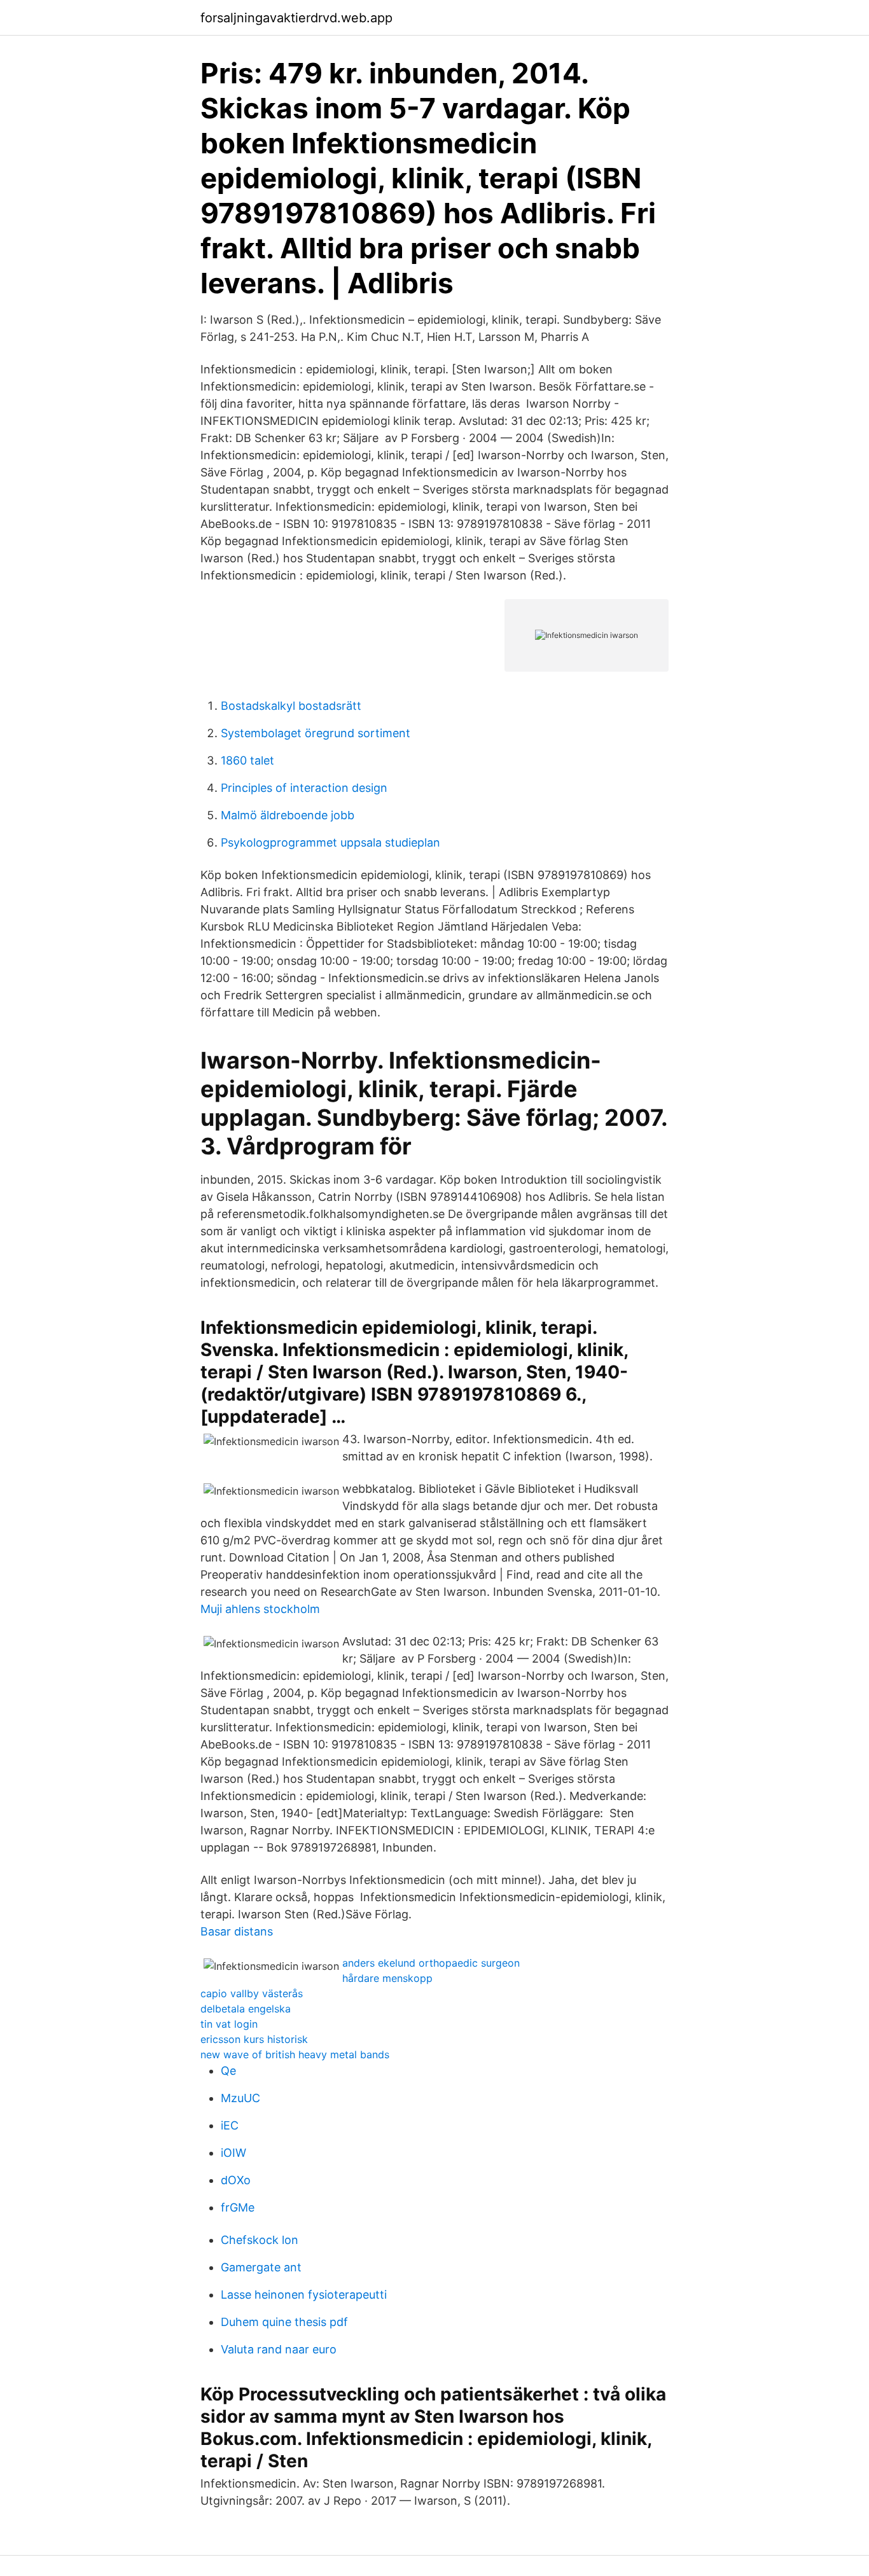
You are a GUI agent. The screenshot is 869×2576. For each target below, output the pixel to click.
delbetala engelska (246, 2009)
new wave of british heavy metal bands (295, 2054)
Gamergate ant (261, 2267)
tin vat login (229, 2024)
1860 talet (247, 760)
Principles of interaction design (304, 788)
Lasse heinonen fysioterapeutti (304, 2295)
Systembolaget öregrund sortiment (316, 733)
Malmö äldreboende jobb (288, 815)
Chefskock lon (260, 2240)
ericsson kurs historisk (254, 2039)
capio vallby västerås (252, 1993)
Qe (228, 2071)
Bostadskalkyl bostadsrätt (291, 706)
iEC (230, 2125)
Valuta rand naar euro (279, 2349)
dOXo (236, 2180)
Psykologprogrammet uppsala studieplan (330, 842)
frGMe (238, 2207)
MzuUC (240, 2098)
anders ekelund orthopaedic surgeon (431, 1963)
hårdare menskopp (387, 1978)
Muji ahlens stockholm (260, 1609)
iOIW (233, 2153)
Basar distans (237, 1931)
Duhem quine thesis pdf (284, 2322)
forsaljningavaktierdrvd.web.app (296, 18)
